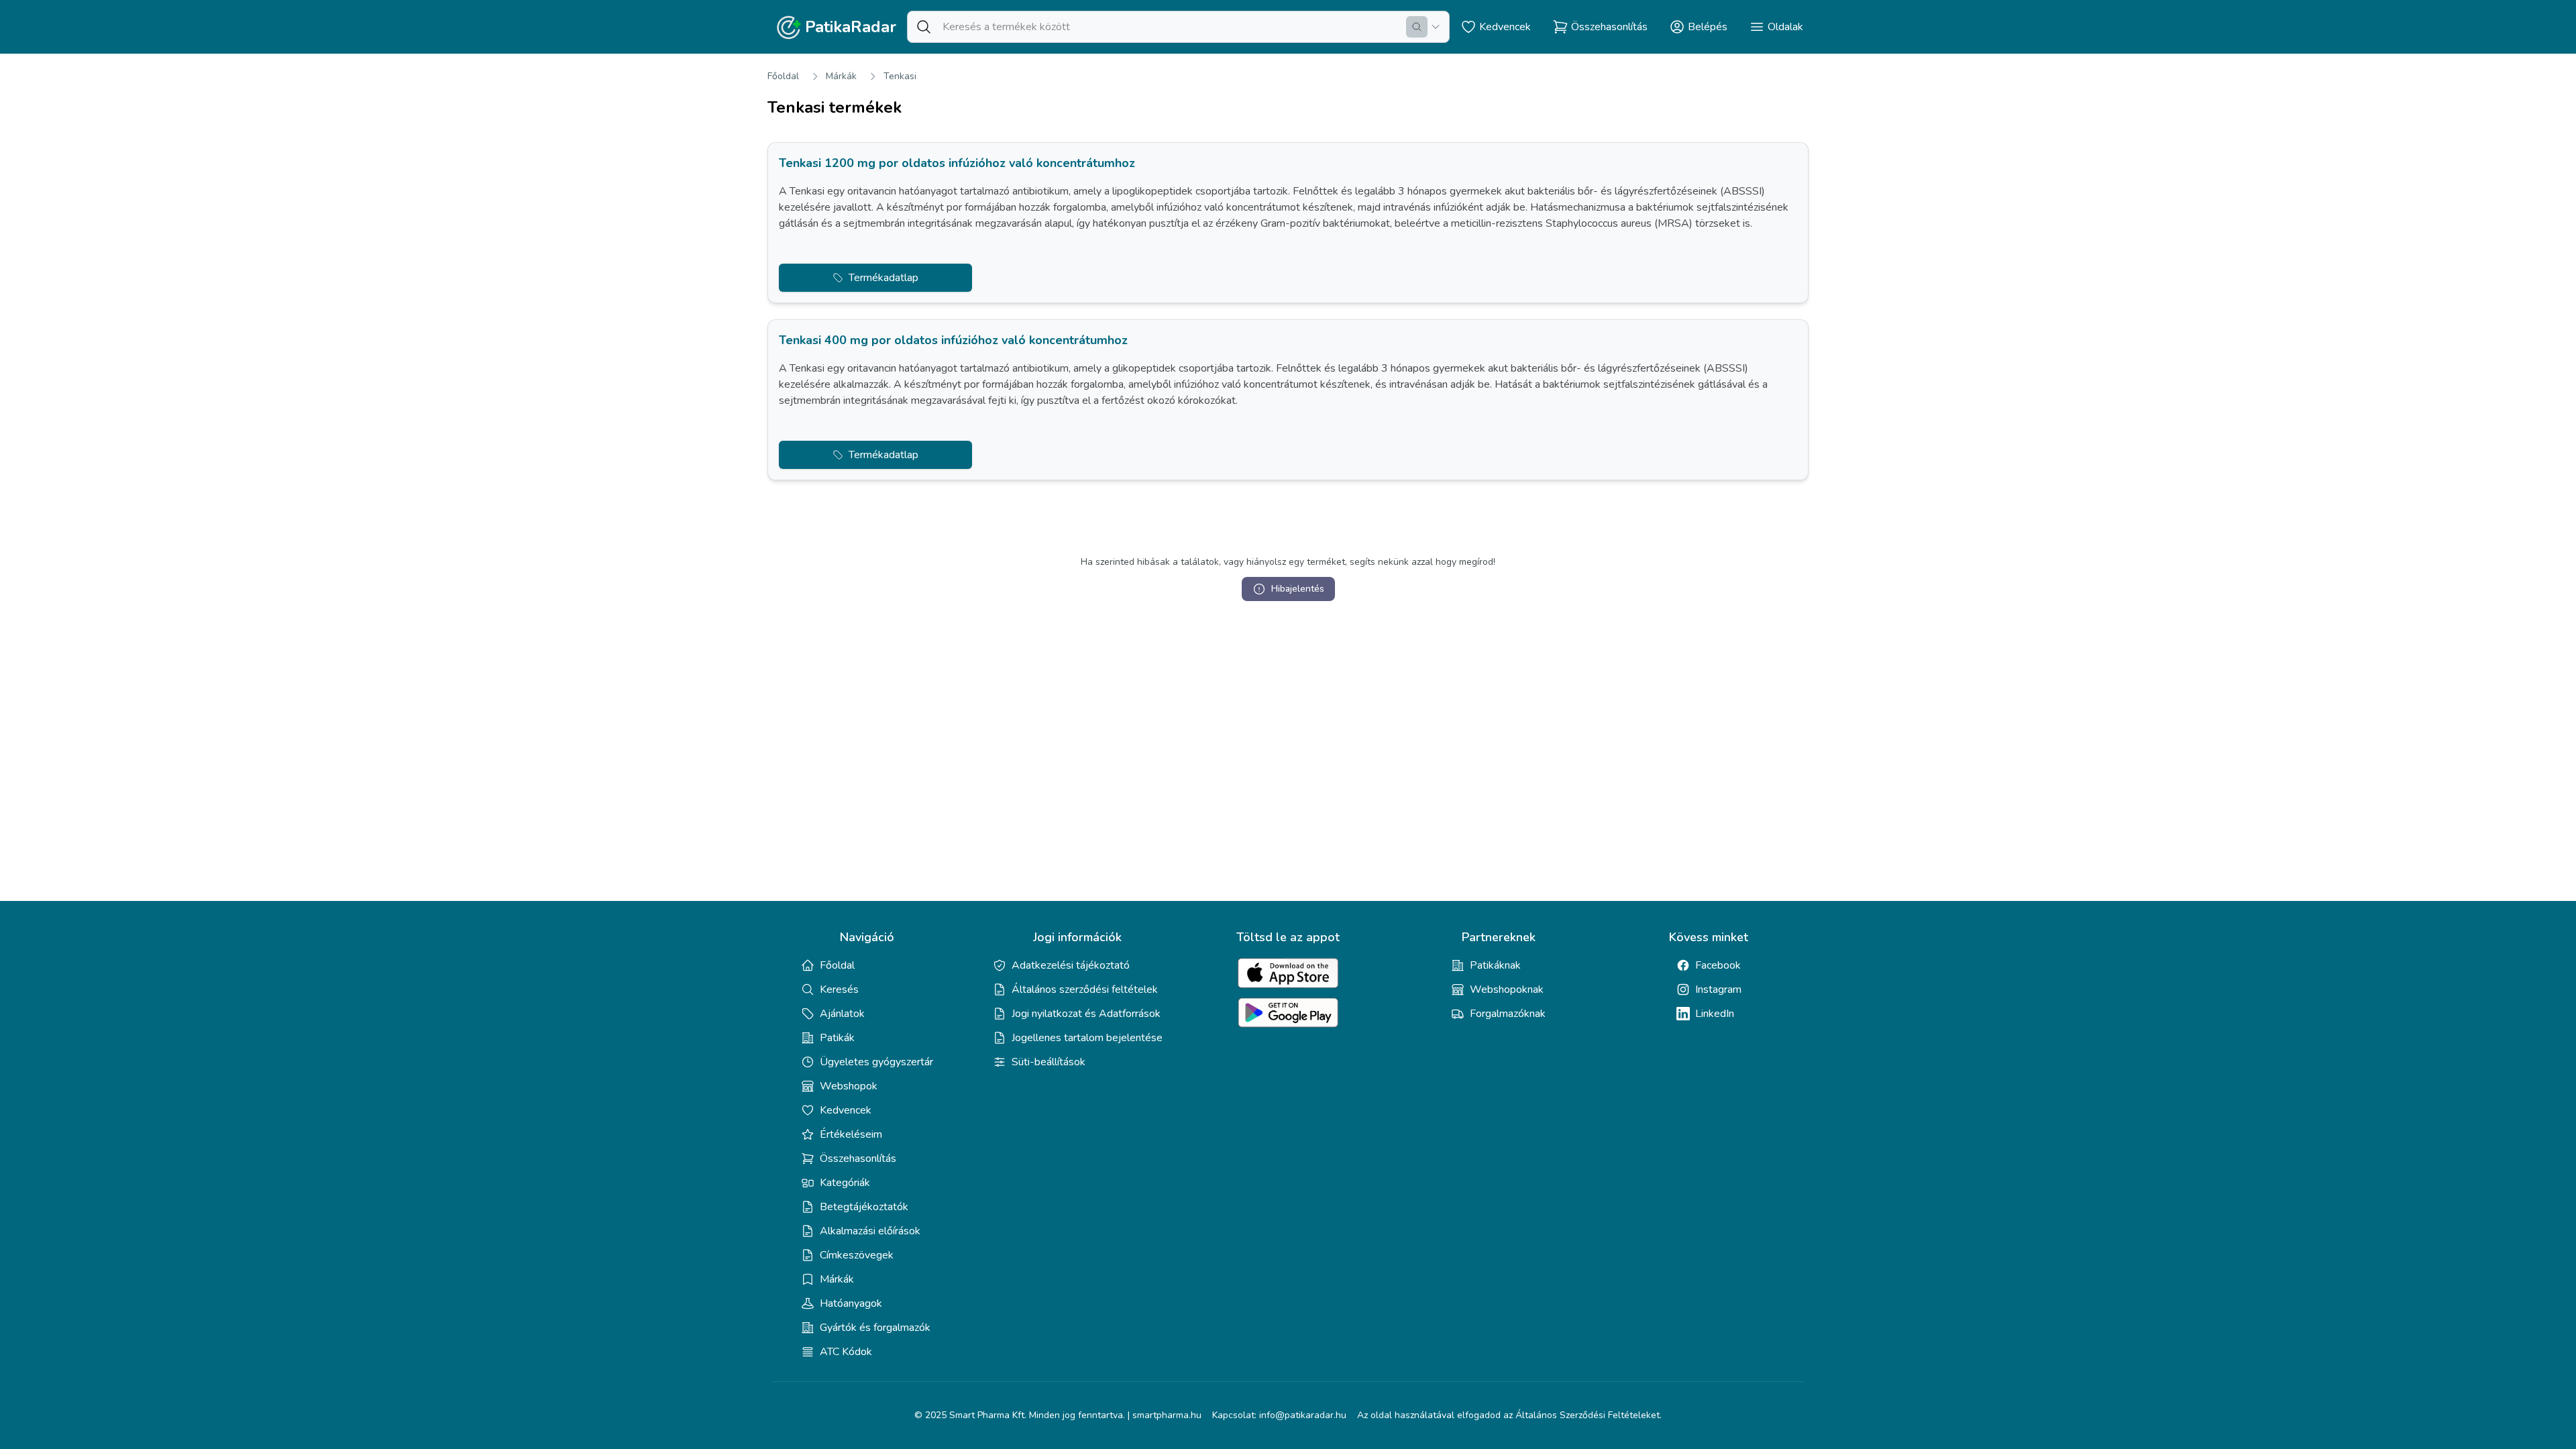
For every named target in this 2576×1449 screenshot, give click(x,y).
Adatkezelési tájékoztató (1071, 965)
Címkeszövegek (857, 1255)
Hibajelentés (1298, 589)
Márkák (841, 76)
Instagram (1718, 989)
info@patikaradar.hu (1303, 1415)
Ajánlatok (842, 1014)
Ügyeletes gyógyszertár (876, 1062)
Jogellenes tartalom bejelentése (1087, 1038)
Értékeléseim (851, 1134)
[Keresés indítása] (1417, 27)
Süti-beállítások (1049, 1062)
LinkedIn (1715, 1014)
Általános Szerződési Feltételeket (1588, 1415)
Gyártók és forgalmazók (875, 1328)
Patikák (837, 1038)
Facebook (1718, 965)
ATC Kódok (846, 1352)
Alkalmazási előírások (870, 1231)
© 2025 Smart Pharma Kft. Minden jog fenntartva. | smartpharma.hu (1058, 1415)
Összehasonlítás (858, 1159)
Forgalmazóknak (1508, 1014)
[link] (1288, 223)
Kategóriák (845, 1183)
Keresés (839, 989)
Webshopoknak (1507, 989)
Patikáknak (1495, 965)
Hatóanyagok (851, 1303)
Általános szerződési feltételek (1085, 989)
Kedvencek (846, 1110)
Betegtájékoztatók (864, 1207)
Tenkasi (900, 76)
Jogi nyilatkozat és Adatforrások (1086, 1014)
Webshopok (849, 1086)
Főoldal (783, 76)
